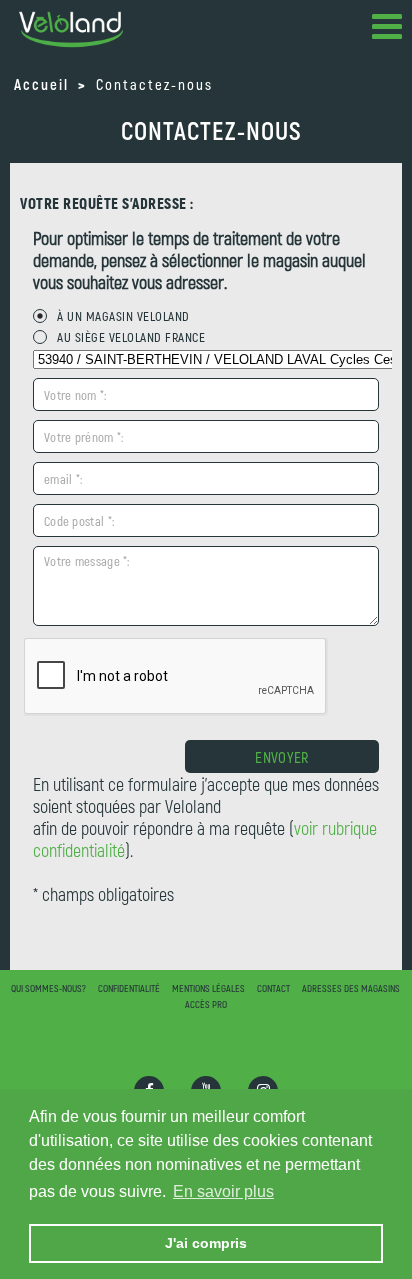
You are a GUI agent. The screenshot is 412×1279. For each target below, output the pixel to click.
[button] (387, 30)
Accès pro (206, 1004)
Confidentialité (129, 988)
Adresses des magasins (351, 988)
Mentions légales (208, 988)
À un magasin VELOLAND (123, 316)
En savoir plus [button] (223, 1191)
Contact (273, 988)
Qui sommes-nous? (48, 988)
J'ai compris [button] (206, 1243)
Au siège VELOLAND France (131, 337)
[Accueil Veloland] (71, 29)
